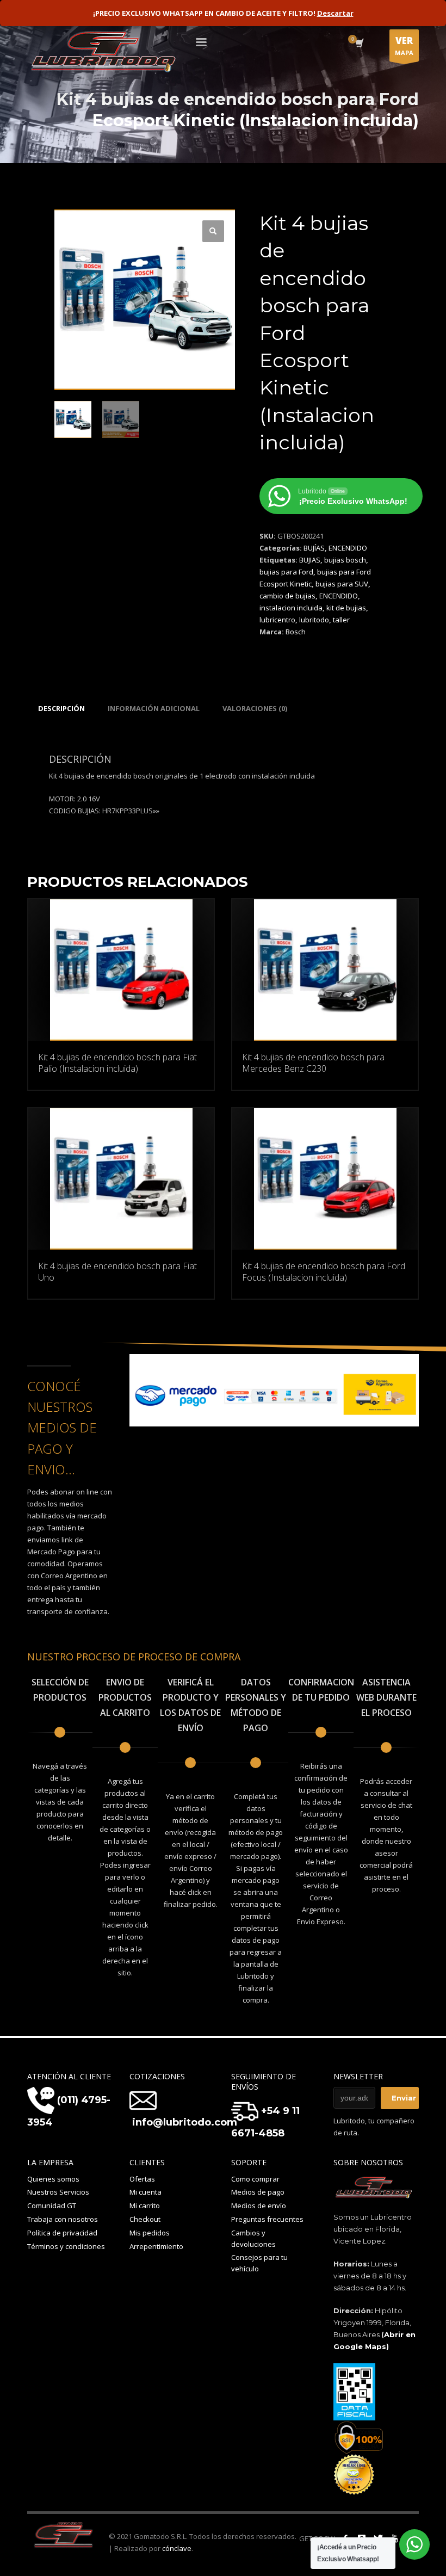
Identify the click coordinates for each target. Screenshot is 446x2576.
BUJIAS (310, 560)
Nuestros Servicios (58, 2192)
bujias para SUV (342, 584)
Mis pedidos (150, 2233)
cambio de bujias (287, 596)
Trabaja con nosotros (63, 2219)
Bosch (296, 632)
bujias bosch (345, 560)
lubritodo (314, 620)
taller (341, 620)
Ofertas (142, 2179)
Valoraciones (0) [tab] (255, 708)
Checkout (145, 2219)
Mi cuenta (145, 2192)
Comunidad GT (52, 2206)
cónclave (177, 2548)
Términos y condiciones (66, 2246)
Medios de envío (259, 2206)
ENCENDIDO (348, 548)
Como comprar (255, 2179)
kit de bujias (346, 608)
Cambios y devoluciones (253, 2238)
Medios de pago (258, 2192)
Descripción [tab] (61, 708)
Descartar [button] (335, 13)
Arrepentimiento (156, 2246)
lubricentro (277, 620)
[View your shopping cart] (359, 44)
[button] (213, 231)
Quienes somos (53, 2179)
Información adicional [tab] (154, 708)
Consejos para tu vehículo (259, 2263)
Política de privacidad (62, 2233)
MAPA (404, 45)
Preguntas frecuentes (267, 2219)
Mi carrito (145, 2206)
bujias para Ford (286, 572)
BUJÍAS (314, 548)
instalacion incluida (291, 608)
